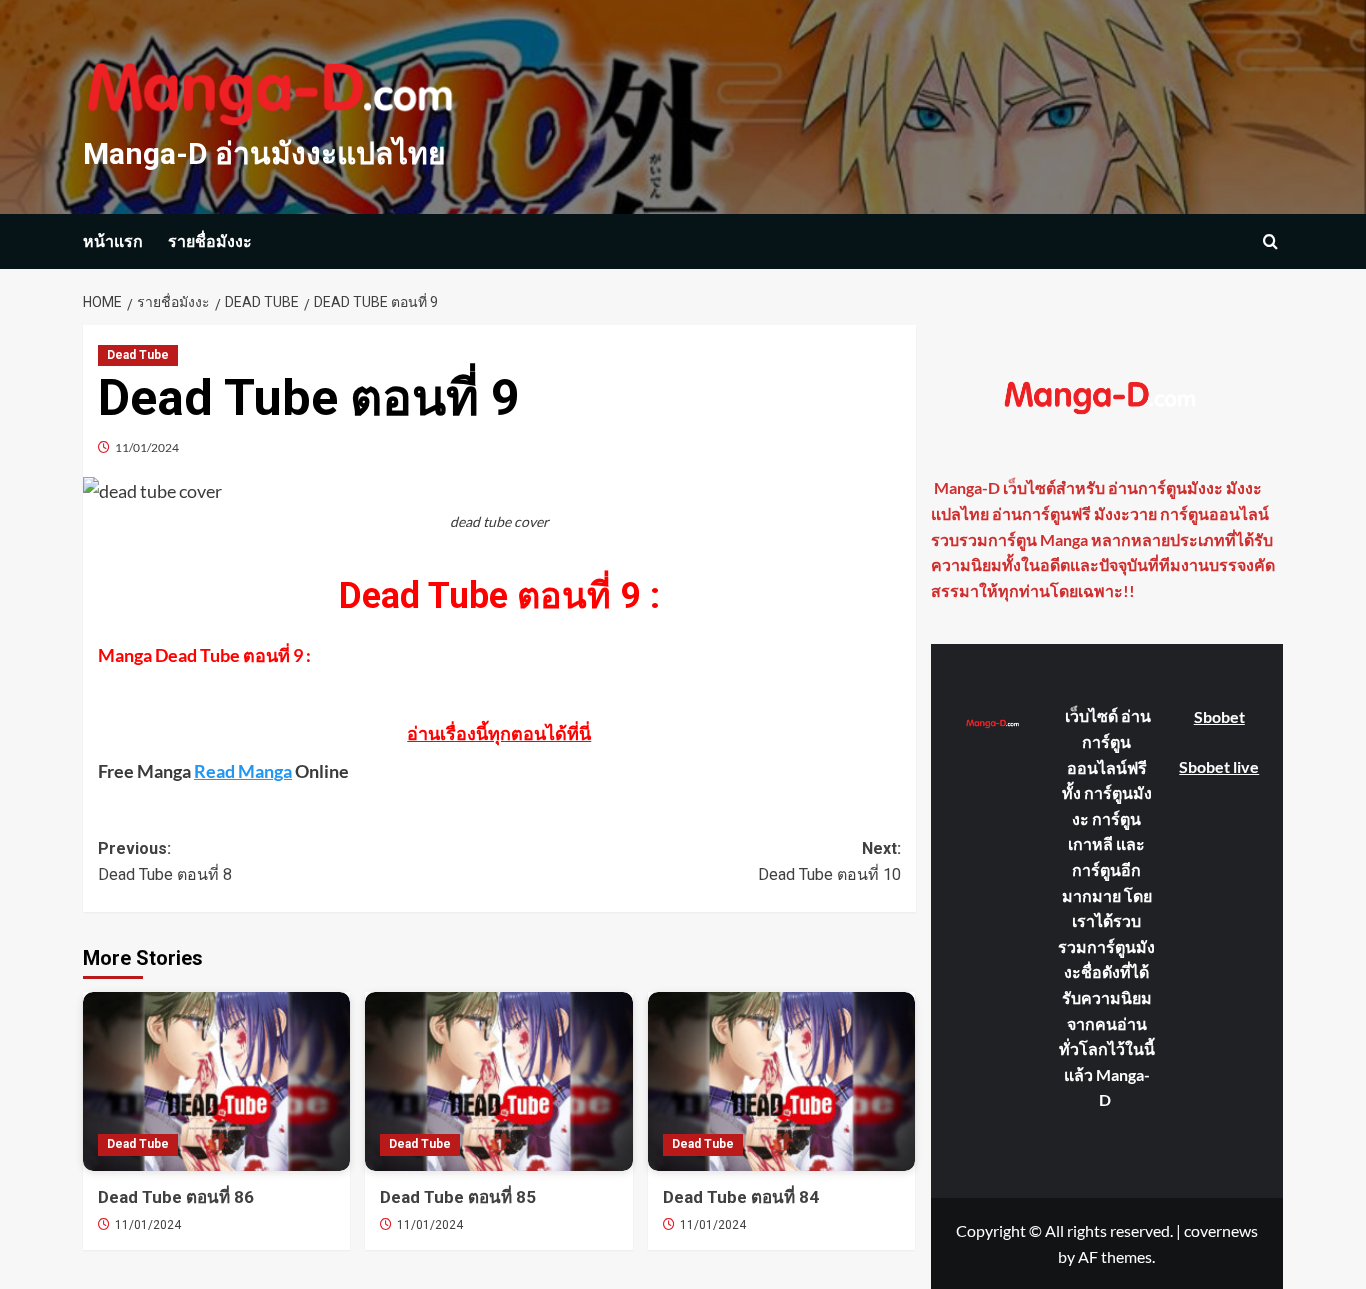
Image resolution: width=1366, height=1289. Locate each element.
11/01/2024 (147, 447)
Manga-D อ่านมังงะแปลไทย (264, 153)
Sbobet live (1219, 766)
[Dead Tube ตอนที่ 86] (216, 1081)
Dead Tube (138, 355)
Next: (829, 861)
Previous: (165, 861)
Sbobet (1219, 716)
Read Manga (243, 771)
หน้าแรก (113, 241)
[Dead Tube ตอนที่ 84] (781, 1081)
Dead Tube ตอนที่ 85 (458, 1197)
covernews (1221, 1230)
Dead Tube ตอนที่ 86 (176, 1197)
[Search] (1270, 241)
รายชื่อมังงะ (210, 241)
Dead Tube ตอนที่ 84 (741, 1197)
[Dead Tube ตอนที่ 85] (498, 1081)
